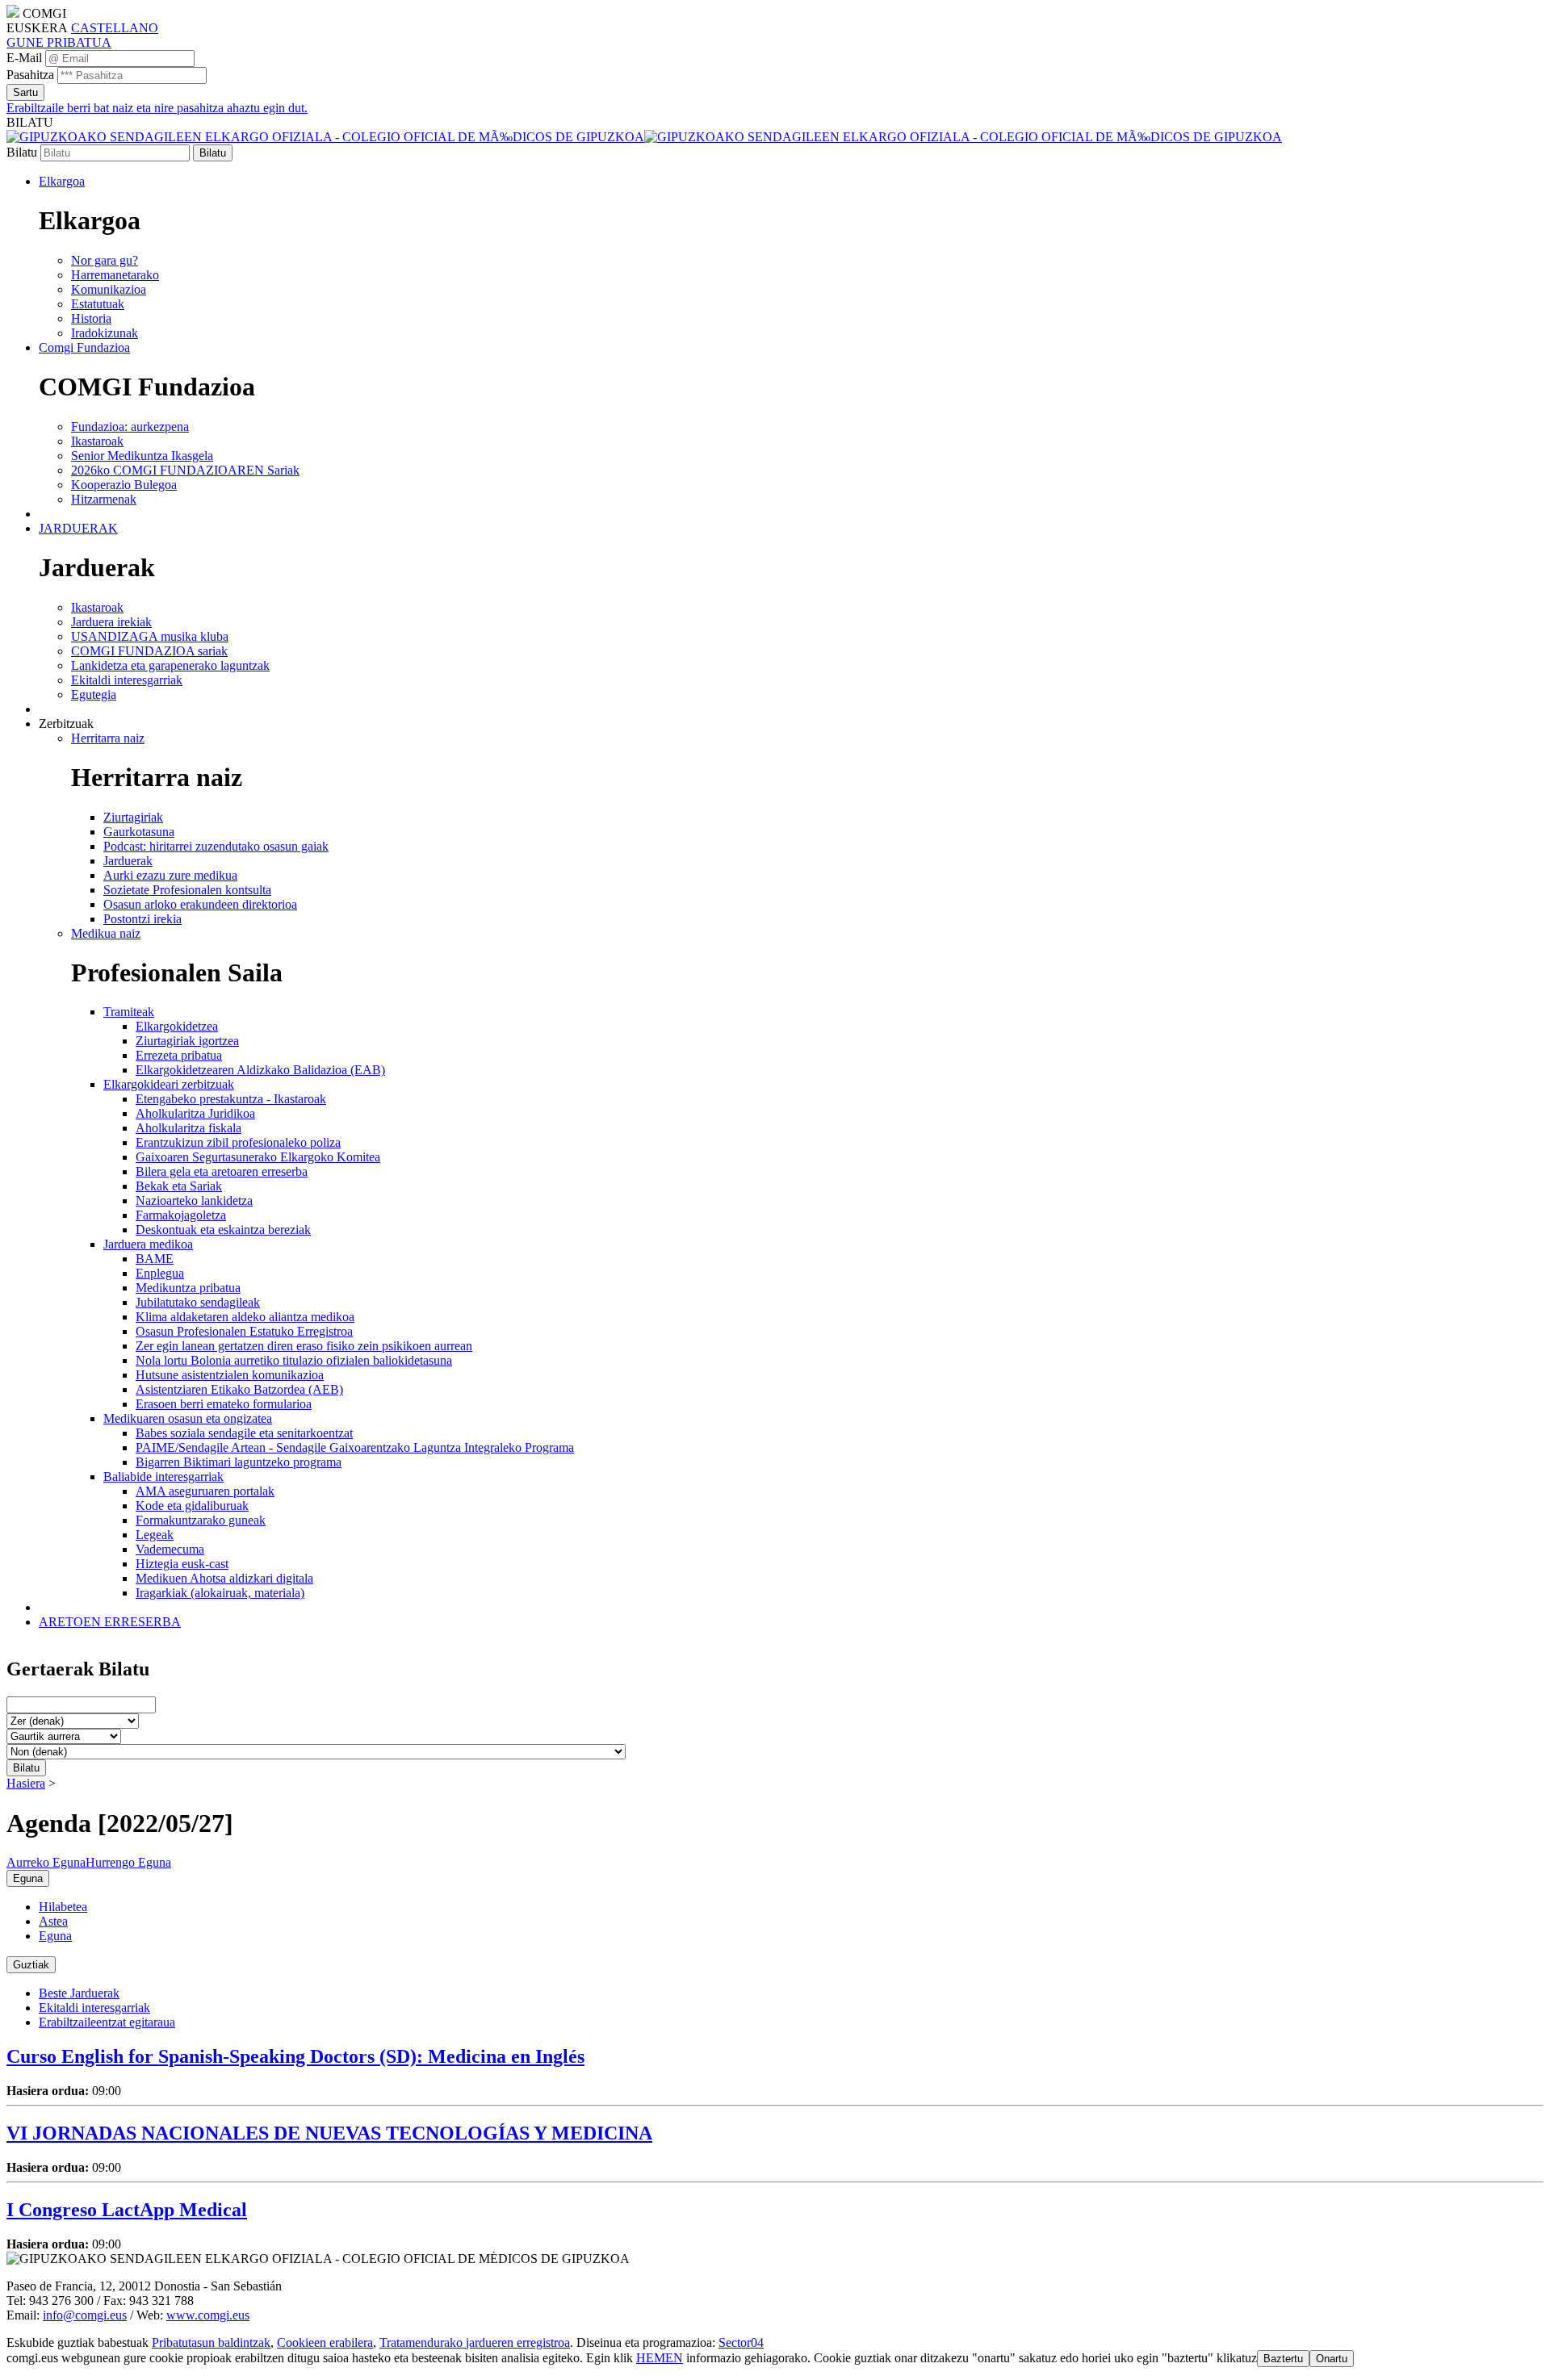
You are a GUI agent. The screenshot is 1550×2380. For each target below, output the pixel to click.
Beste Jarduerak (79, 1993)
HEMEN (660, 2358)
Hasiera (26, 1783)
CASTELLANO (115, 28)
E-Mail (24, 58)
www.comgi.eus (208, 2315)
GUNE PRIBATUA (59, 42)
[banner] (644, 137)
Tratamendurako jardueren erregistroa (475, 2342)
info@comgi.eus (85, 2315)
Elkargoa (62, 181)
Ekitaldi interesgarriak (94, 2008)
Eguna (55, 1936)
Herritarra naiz (108, 738)
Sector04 (741, 2342)
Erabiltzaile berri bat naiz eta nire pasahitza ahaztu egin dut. (157, 108)
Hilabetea (63, 1907)
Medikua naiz (106, 933)
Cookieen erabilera (325, 2342)
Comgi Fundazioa (84, 347)
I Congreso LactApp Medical (127, 2210)
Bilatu (22, 152)
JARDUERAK (78, 528)
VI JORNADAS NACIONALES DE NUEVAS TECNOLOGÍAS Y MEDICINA (329, 2133)
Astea (53, 1921)
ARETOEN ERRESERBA (110, 1622)
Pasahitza (30, 75)
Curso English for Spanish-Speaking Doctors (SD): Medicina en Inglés (295, 2056)
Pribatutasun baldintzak (211, 2342)
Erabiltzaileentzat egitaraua (107, 2022)
